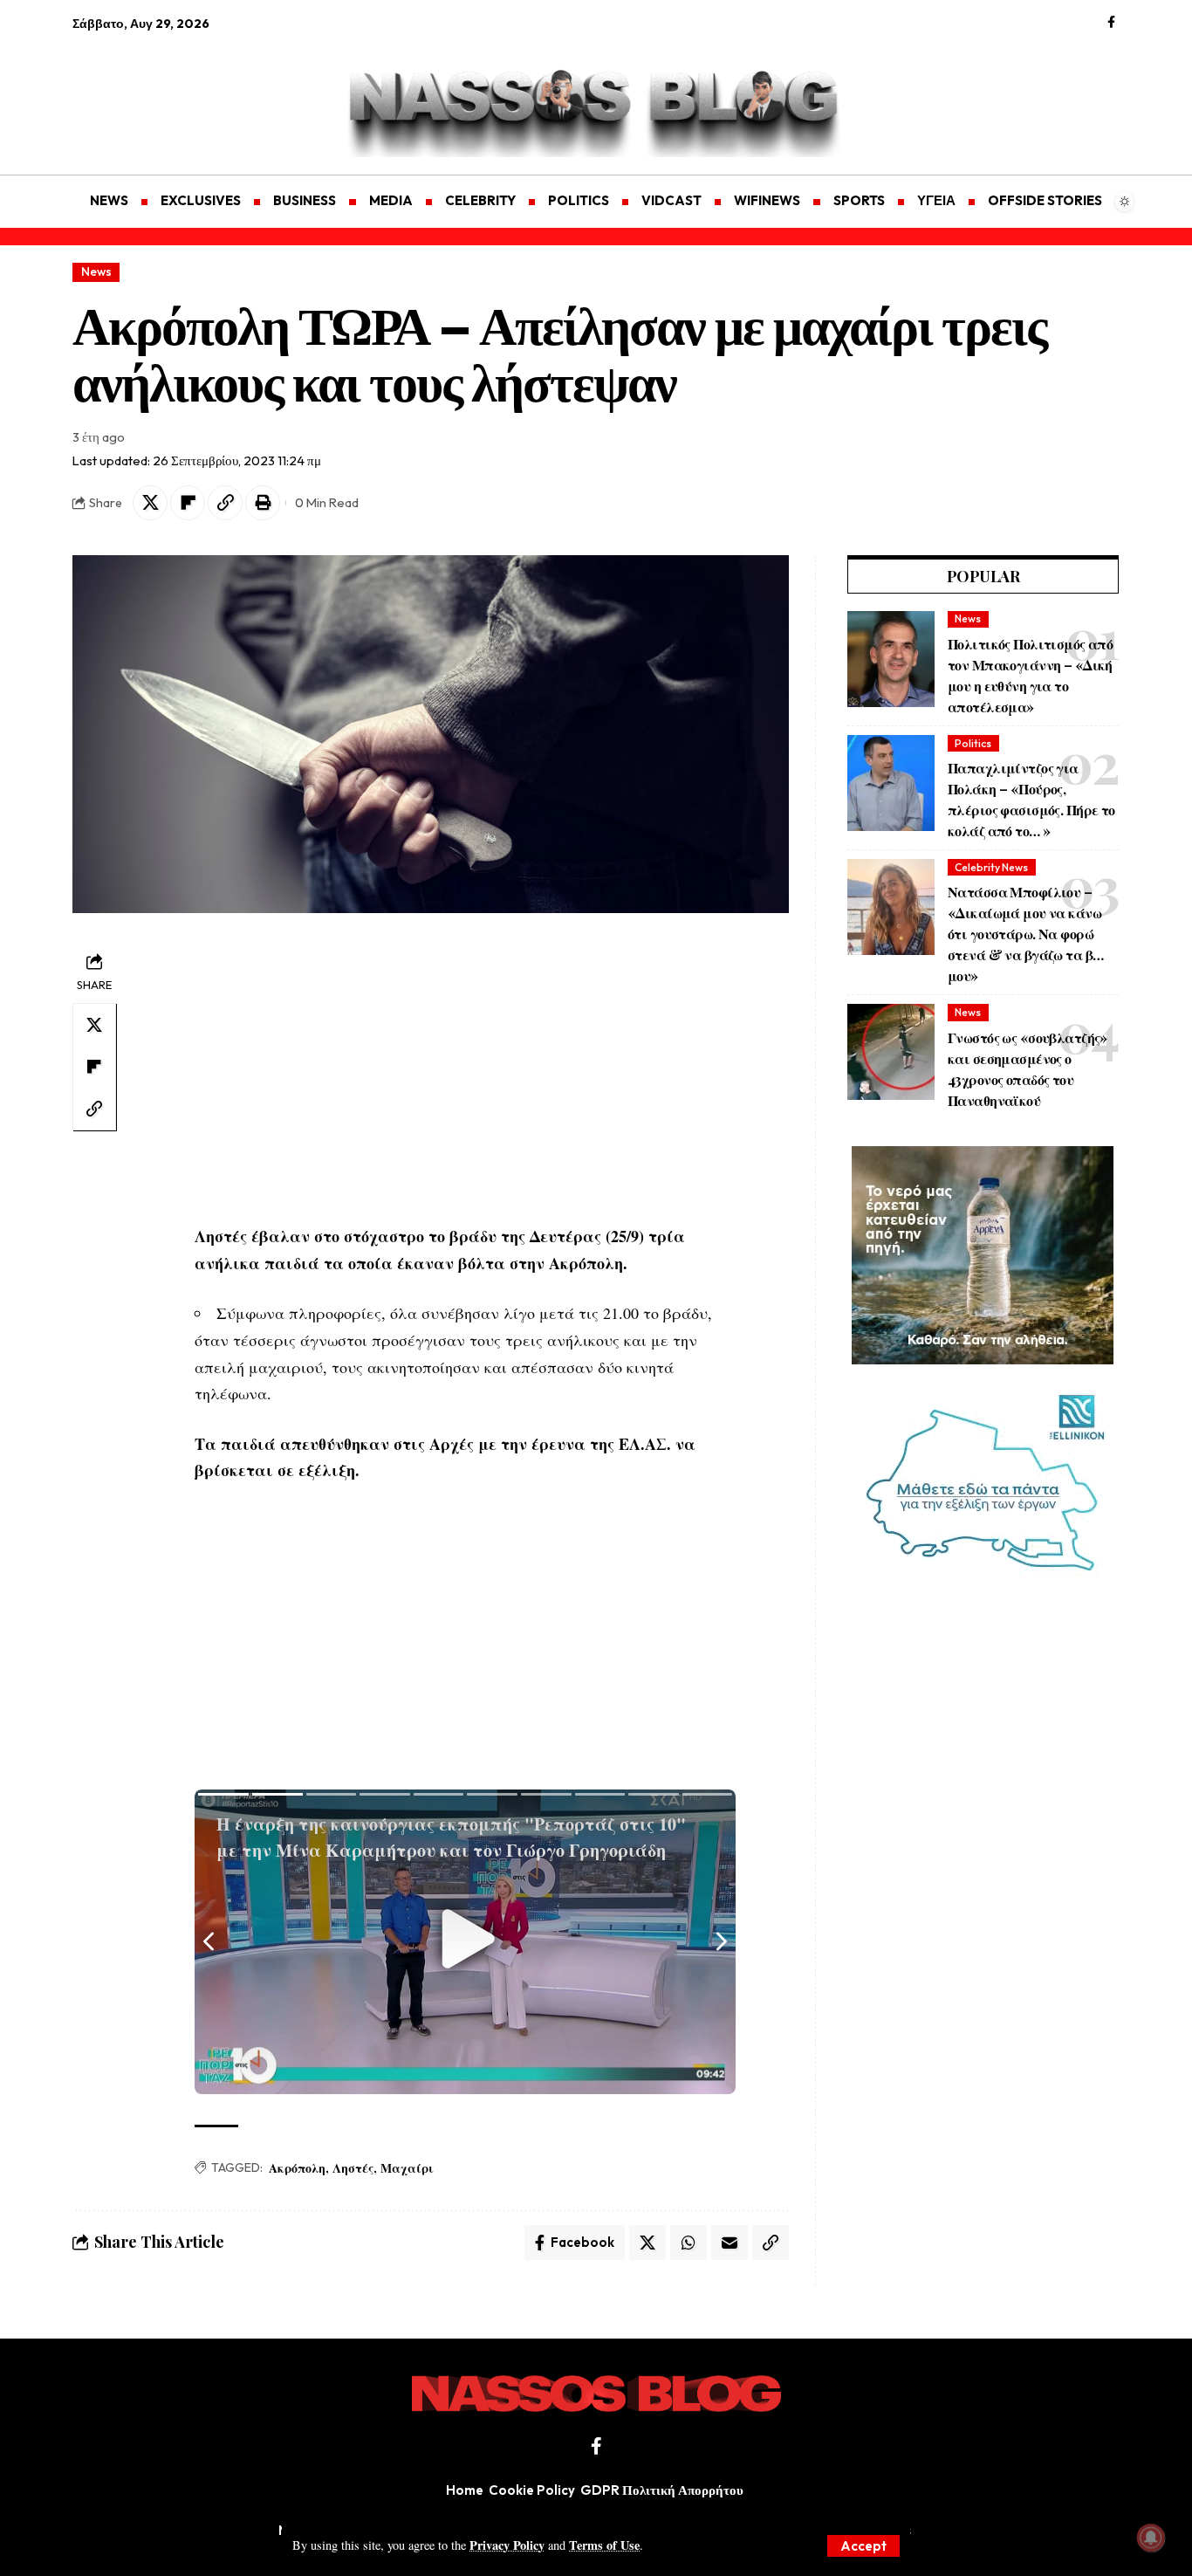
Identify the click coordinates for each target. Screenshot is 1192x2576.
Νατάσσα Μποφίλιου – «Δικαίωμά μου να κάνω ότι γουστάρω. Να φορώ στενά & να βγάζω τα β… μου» (1025, 934)
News (96, 271)
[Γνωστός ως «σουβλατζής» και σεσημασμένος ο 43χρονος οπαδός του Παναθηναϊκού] (891, 1052)
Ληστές (353, 2168)
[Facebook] (1111, 23)
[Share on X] (150, 503)
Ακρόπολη (297, 2168)
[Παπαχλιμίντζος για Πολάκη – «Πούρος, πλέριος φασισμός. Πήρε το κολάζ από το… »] (891, 783)
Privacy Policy (507, 2545)
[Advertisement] (155, 93)
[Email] (730, 2243)
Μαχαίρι (407, 2168)
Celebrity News (991, 867)
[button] (863, 2546)
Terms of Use (604, 2545)
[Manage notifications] (1151, 2538)
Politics (973, 743)
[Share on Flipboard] (188, 503)
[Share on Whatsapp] (688, 2243)
